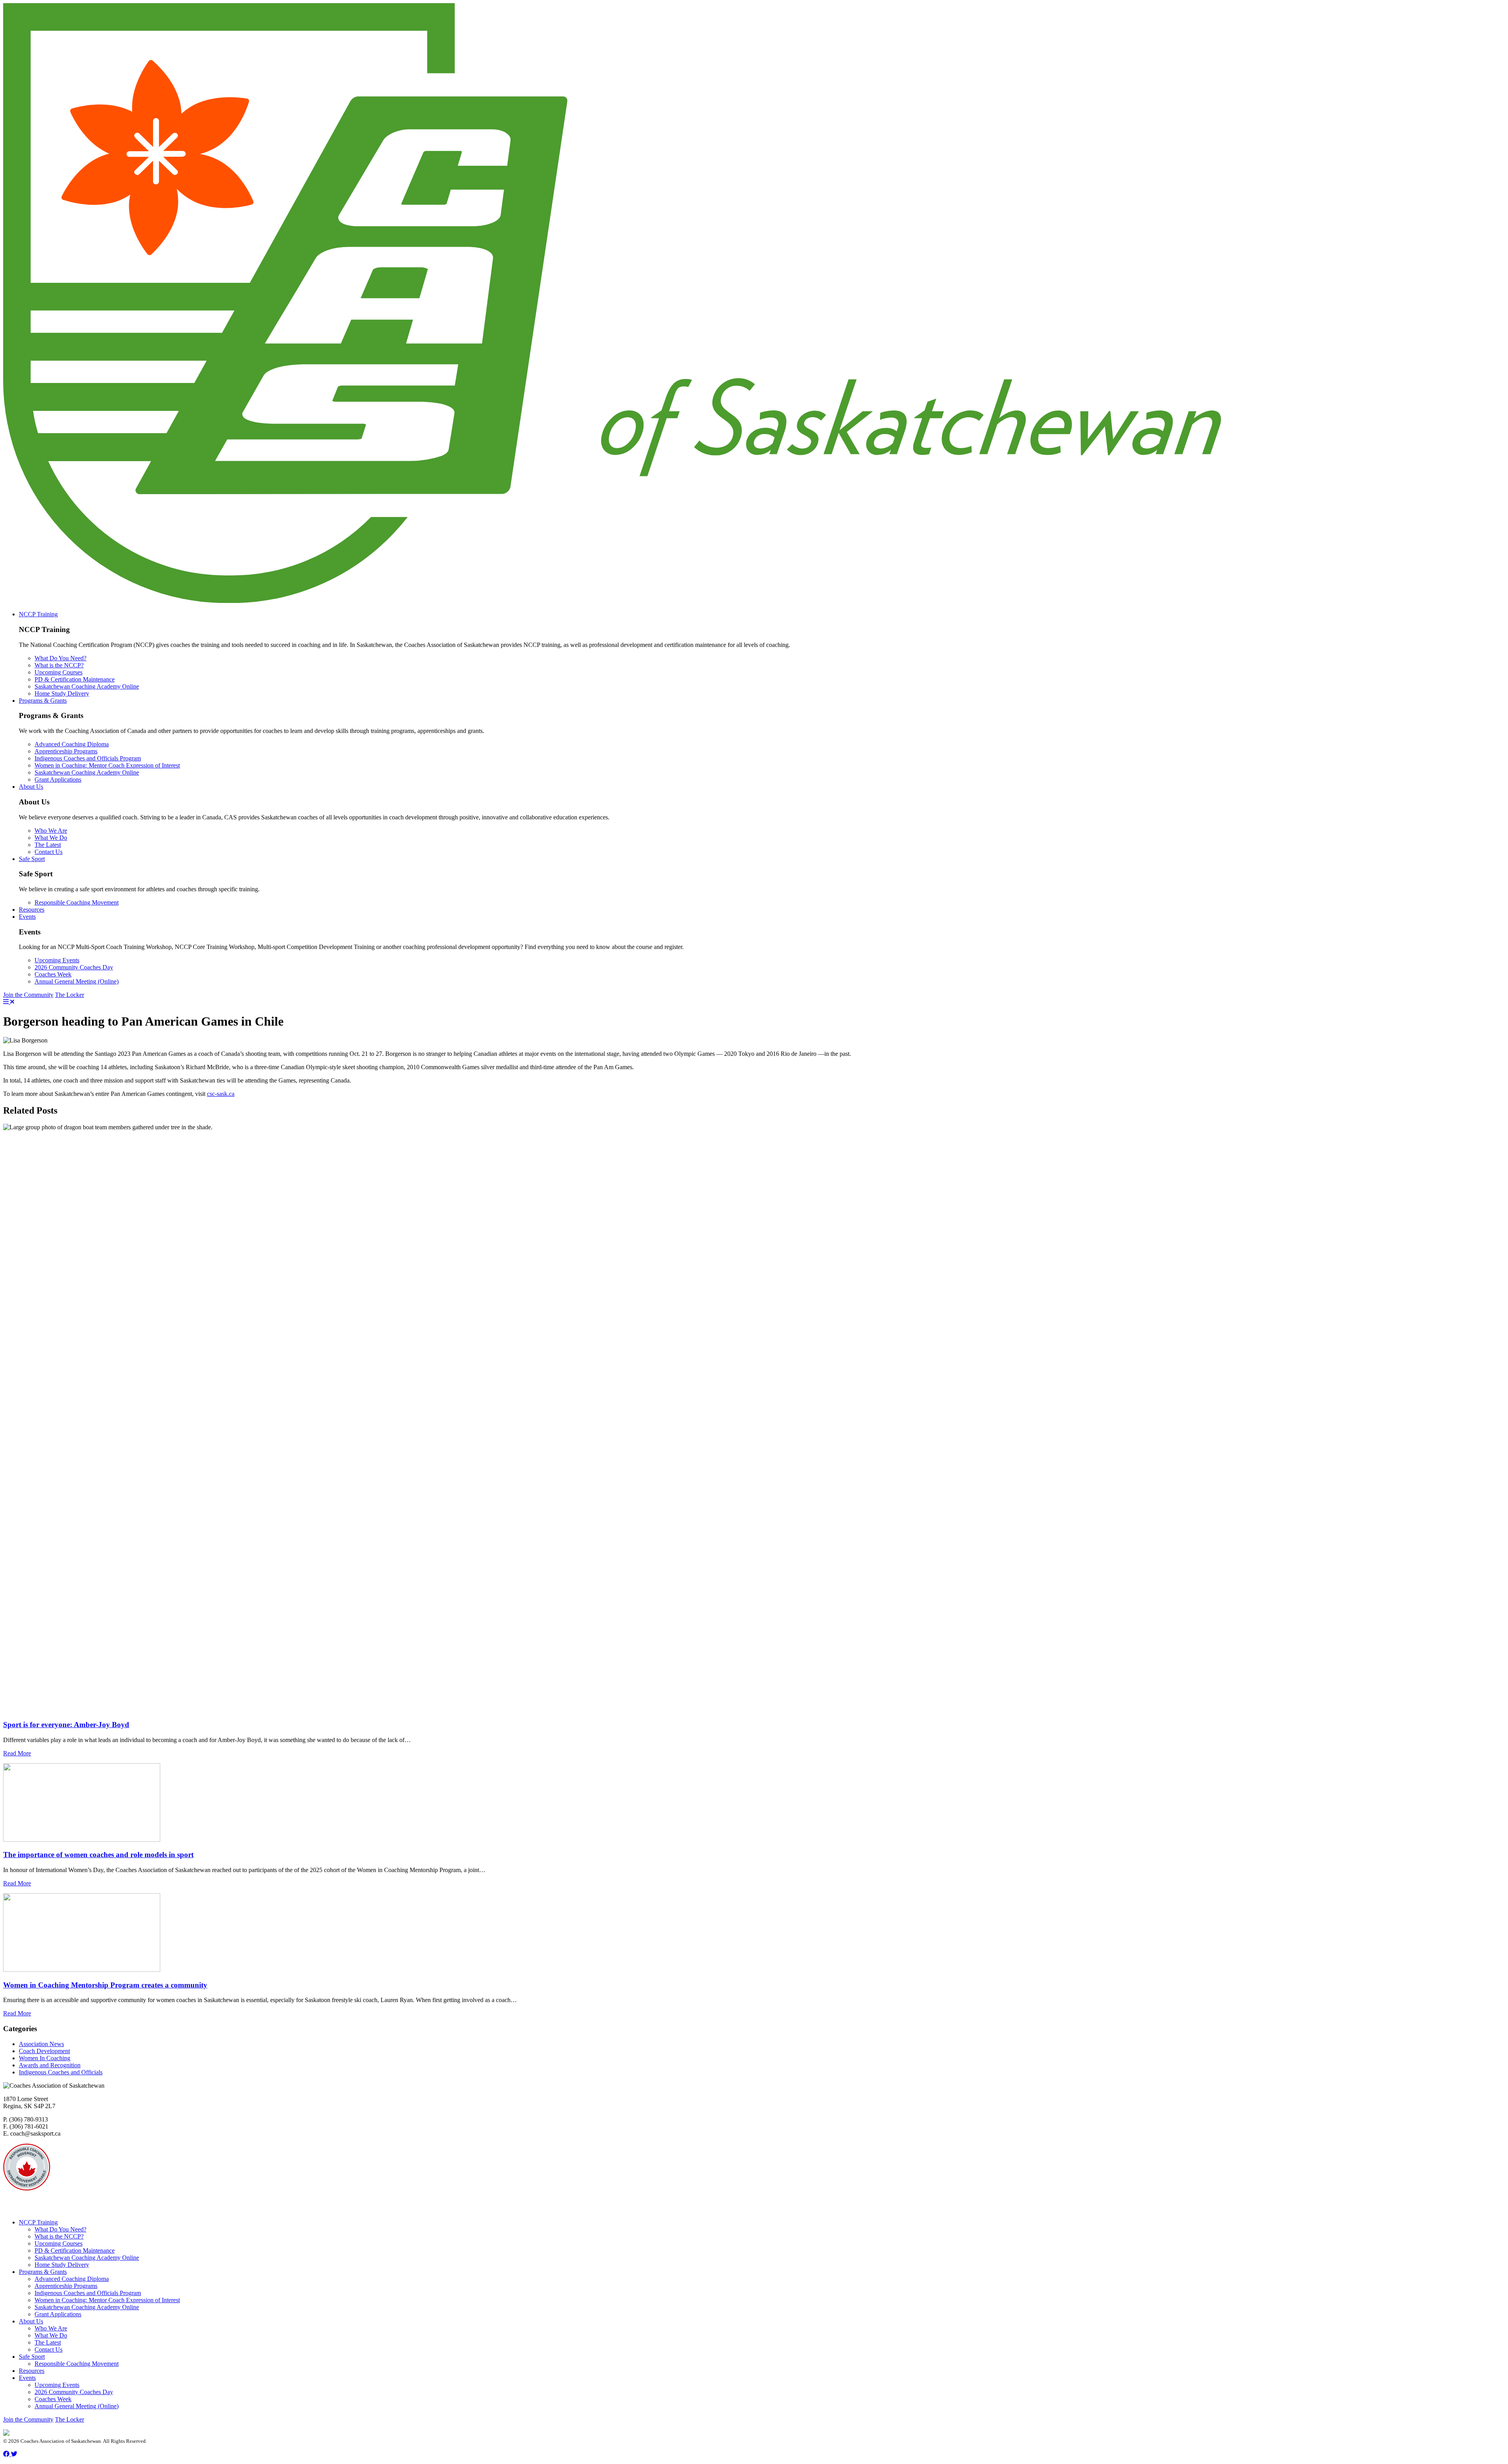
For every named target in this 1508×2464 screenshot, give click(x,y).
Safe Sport (32, 859)
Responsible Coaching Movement (77, 902)
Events (27, 917)
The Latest (48, 845)
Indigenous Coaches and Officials (61, 2072)
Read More (17, 1753)
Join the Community (28, 995)
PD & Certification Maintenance (75, 679)
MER (120, 2209)
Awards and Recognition (50, 2065)
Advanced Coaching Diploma (72, 744)
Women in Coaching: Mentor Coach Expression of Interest (107, 765)
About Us (31, 787)
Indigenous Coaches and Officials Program (88, 758)
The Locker (70, 995)
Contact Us (48, 852)
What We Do (51, 838)
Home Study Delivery (62, 693)
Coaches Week (53, 974)
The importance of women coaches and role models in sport (98, 1855)
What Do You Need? (60, 658)
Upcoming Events (57, 960)
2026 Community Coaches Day (74, 967)
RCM (71, 2196)
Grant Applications (58, 780)
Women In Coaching (45, 2058)
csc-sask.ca (221, 1094)
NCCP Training (38, 614)
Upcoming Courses (59, 672)
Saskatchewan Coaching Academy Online (87, 686)
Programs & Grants (43, 701)
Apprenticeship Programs (66, 751)
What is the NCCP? (59, 665)
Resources (32, 910)
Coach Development (44, 2051)
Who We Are (51, 831)
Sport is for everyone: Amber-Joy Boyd (66, 1725)
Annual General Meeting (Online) (77, 981)
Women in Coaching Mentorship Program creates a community (105, 1985)
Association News (41, 2044)
